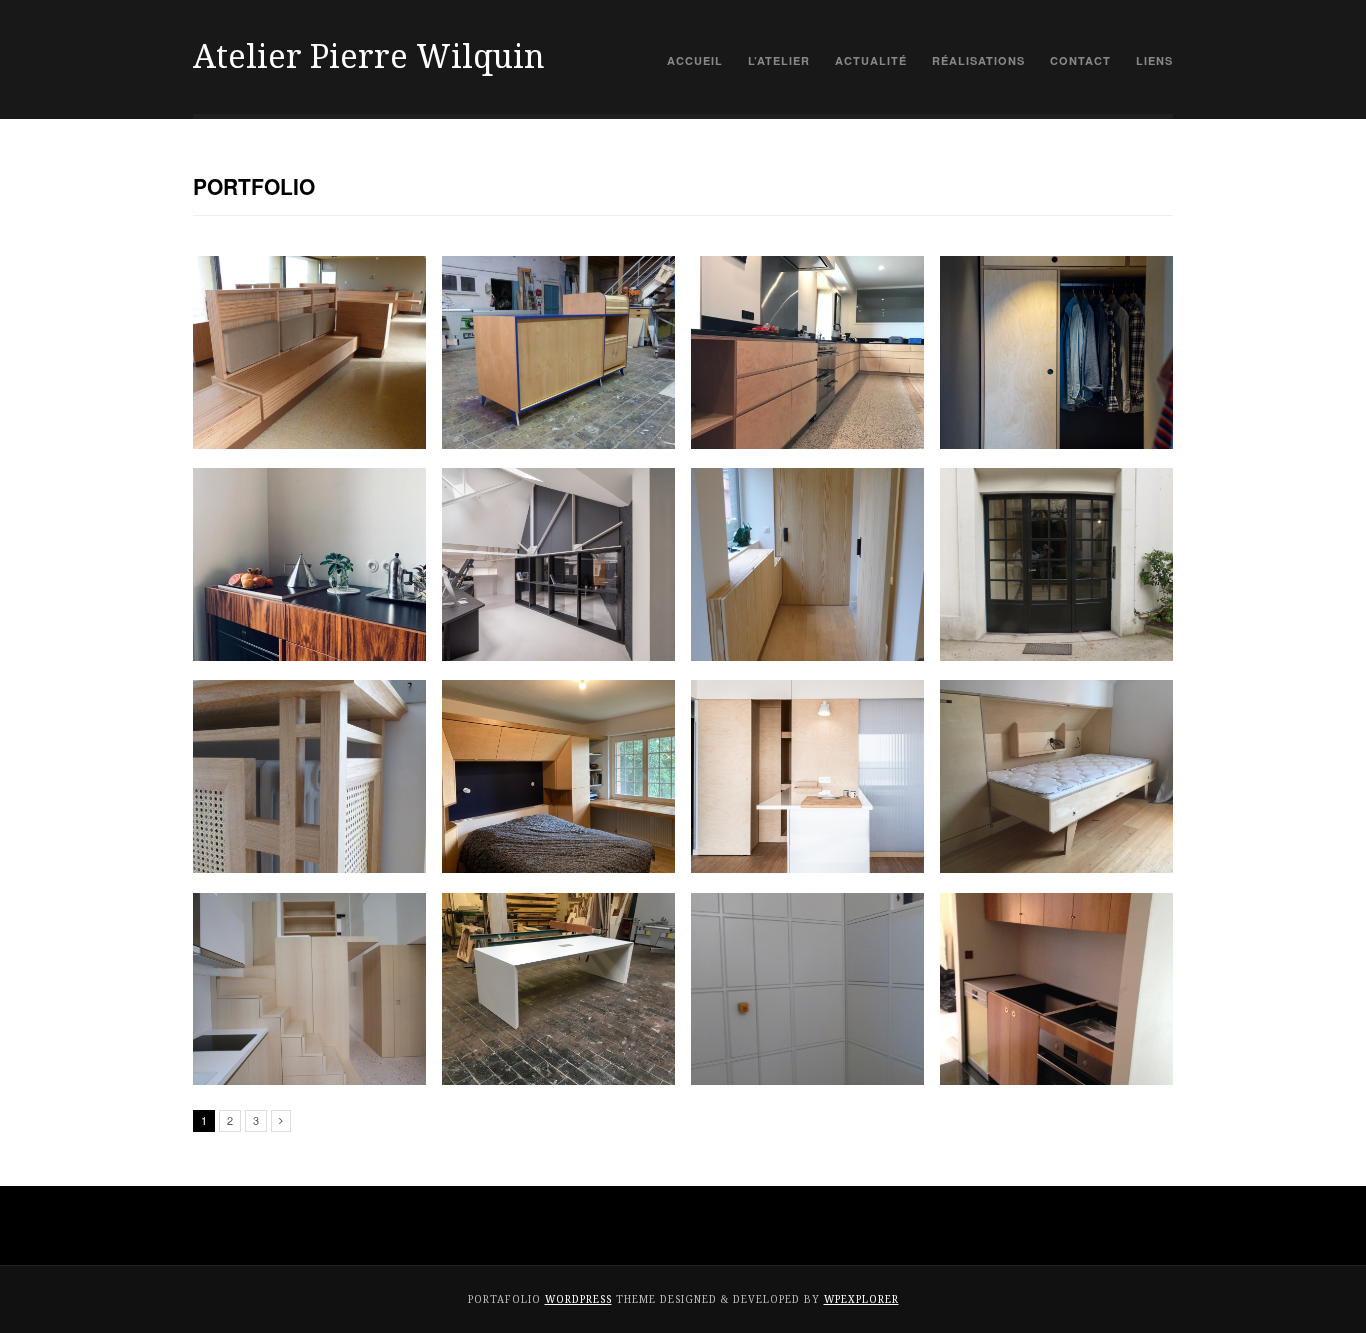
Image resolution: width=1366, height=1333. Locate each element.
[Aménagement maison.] (1056, 352)
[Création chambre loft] (558, 564)
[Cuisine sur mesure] (1056, 989)
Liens (1154, 60)
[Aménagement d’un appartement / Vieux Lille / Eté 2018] (309, 989)
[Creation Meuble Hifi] (558, 352)
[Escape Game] (807, 989)
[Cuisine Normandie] (807, 352)
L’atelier (779, 60)
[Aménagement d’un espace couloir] (807, 564)
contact (1080, 60)
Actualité (871, 60)
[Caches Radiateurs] (309, 776)
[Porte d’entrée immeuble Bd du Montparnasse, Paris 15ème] (1056, 564)
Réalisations (978, 60)
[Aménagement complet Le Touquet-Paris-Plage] (807, 776)
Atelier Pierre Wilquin (369, 57)
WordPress (578, 1299)
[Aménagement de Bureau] (558, 989)
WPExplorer (861, 1299)
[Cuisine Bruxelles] (309, 564)
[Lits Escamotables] (1056, 776)
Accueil (695, 60)
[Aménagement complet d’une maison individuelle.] (558, 776)
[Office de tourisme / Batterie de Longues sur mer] (309, 352)
